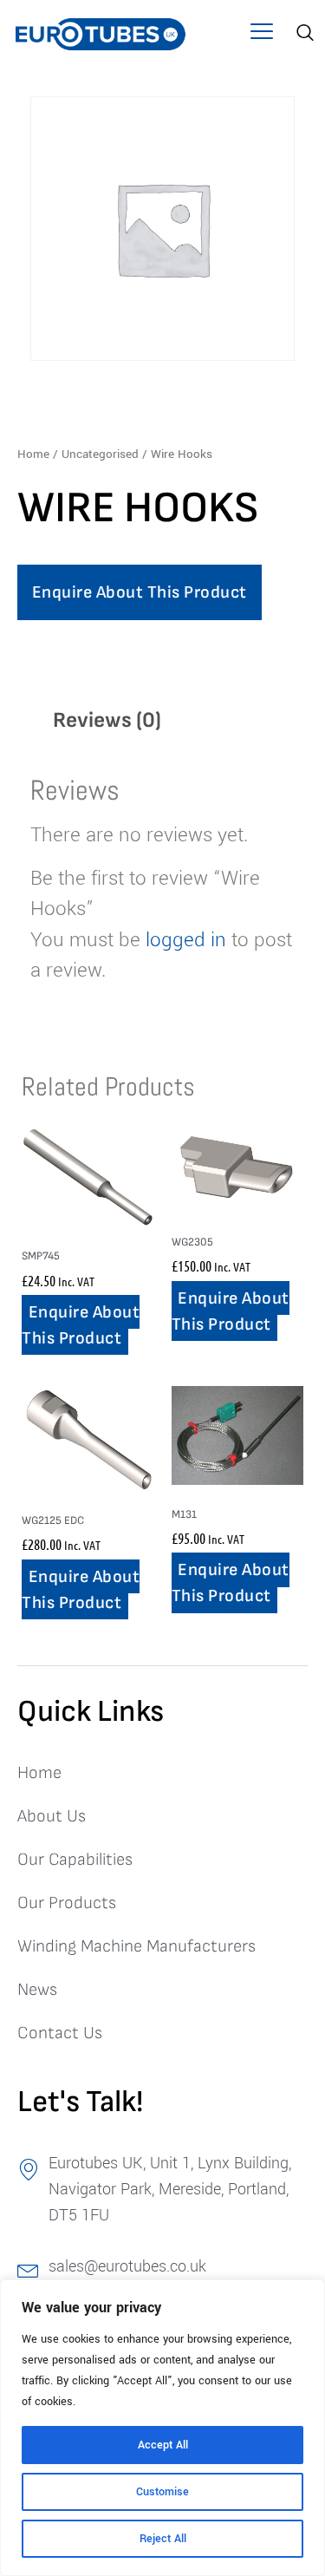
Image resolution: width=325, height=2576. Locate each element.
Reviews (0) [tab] (107, 720)
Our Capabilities (75, 1860)
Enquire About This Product (140, 592)
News (37, 1990)
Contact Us (60, 2033)
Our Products (67, 1903)
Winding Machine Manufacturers (136, 1946)
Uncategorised (100, 454)
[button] (262, 35)
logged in (186, 940)
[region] (162, 2428)
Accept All (163, 2445)
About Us (52, 1816)
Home (33, 454)
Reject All (163, 2539)
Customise (162, 2492)
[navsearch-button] (303, 35)
